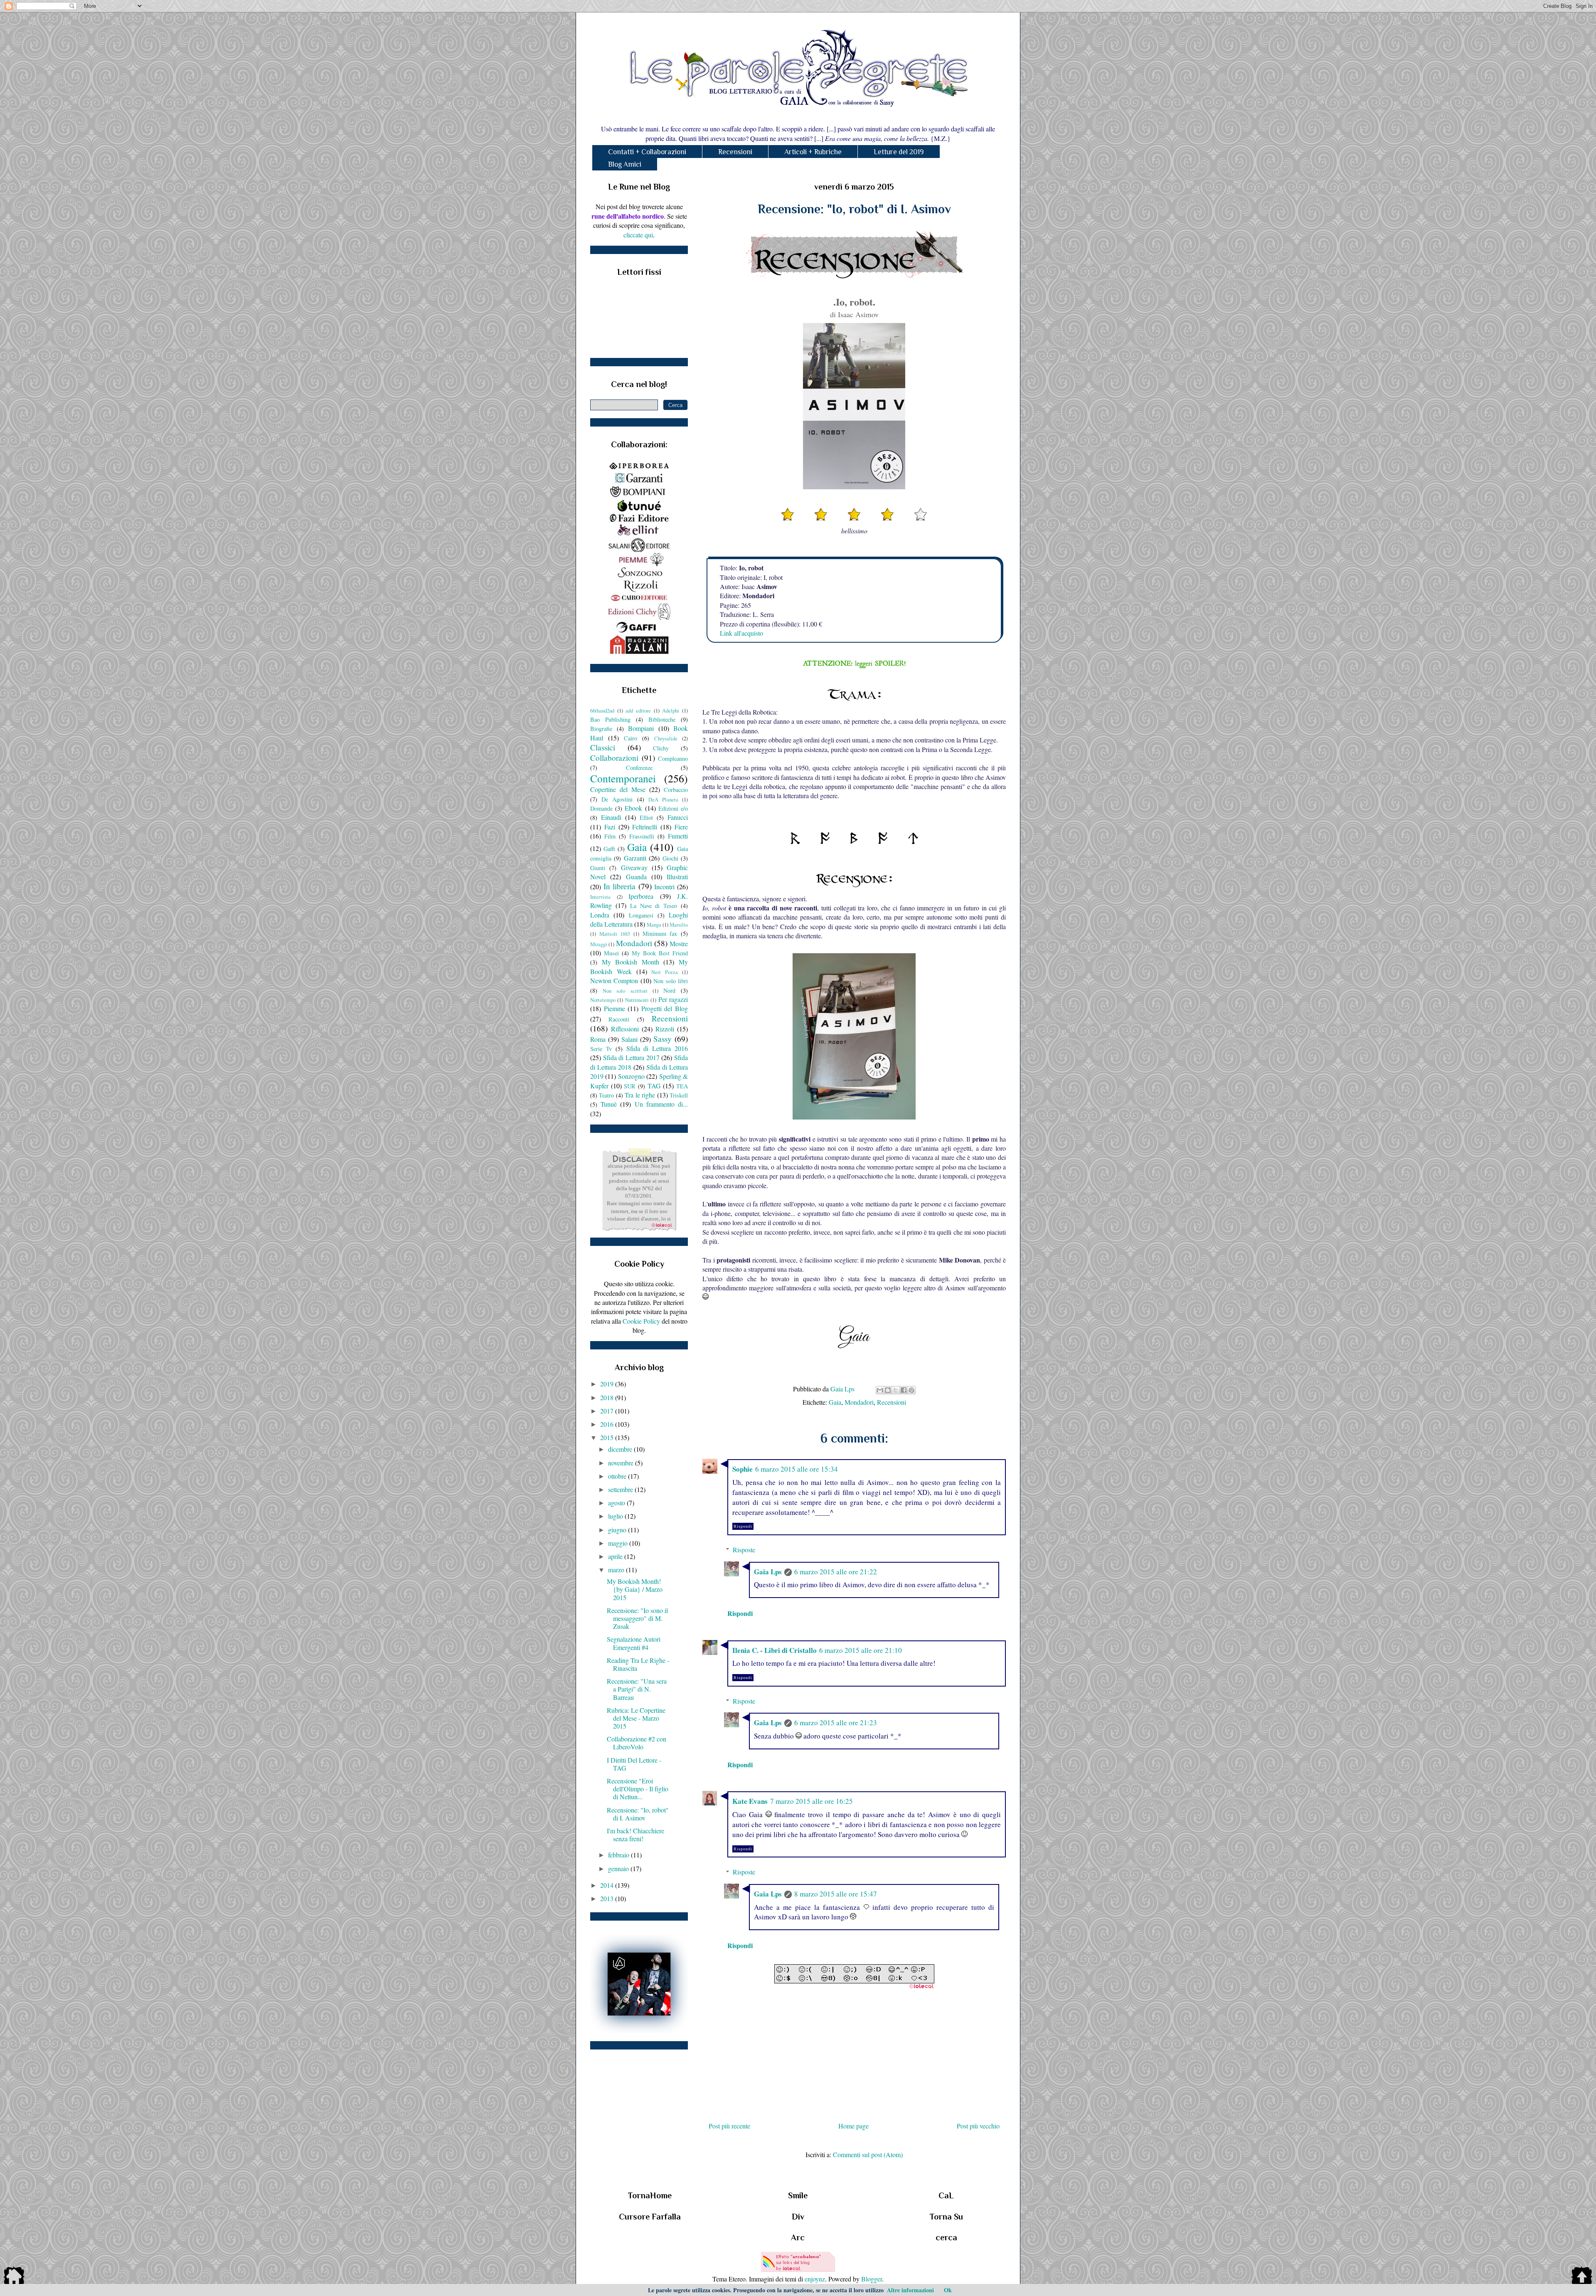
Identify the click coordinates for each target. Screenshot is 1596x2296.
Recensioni (735, 152)
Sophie (743, 1469)
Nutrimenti (637, 1000)
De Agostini (617, 799)
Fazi (610, 827)
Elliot (646, 818)
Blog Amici (625, 164)
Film (610, 836)
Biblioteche (662, 719)
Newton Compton (614, 980)
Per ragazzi (673, 999)
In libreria (620, 886)
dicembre (621, 1449)
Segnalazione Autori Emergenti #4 (634, 1643)
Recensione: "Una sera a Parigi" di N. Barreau (637, 1689)
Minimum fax (660, 933)
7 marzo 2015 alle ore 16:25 (812, 1801)
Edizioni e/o (673, 808)
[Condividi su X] (896, 1390)
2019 (608, 1384)
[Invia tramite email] (880, 1390)
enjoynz (815, 2279)
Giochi (670, 858)
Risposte (744, 1550)
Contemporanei (623, 778)
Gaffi (609, 849)
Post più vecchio (978, 2126)
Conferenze (639, 768)
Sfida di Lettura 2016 (657, 1048)
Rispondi (743, 1526)
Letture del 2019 (899, 152)
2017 (608, 1411)
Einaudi (611, 817)
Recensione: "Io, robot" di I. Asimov (638, 1814)
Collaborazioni (614, 758)
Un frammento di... (661, 1104)
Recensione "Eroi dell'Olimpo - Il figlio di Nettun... (638, 1789)
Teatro (606, 1095)
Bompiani (641, 728)
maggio (619, 1543)
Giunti (598, 868)
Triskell (679, 1095)
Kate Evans (750, 1801)
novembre (622, 1463)
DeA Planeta (663, 799)
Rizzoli (665, 1029)
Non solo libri (671, 981)
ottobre (618, 1476)
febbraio (619, 1855)
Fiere (681, 827)
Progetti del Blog (665, 1008)
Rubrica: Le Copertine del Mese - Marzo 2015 (636, 1718)
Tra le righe (640, 1095)
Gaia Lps (768, 1572)
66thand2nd (602, 710)
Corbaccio (676, 790)
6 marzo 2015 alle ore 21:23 (836, 1723)
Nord (669, 990)
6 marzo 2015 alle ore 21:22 (836, 1572)
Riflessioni (625, 1029)
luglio (616, 1516)
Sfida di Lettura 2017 (631, 1057)
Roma (598, 1039)
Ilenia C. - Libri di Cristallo (775, 1650)
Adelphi (671, 710)
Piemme (615, 1008)
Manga (654, 925)
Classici (603, 747)
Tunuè (609, 1104)
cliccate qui (638, 235)
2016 (608, 1424)
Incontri (664, 887)
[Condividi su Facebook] (904, 1390)
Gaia (835, 1402)
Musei (611, 953)
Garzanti (635, 858)
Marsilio (679, 925)
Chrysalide (666, 738)
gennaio (619, 1868)
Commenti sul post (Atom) (868, 2154)
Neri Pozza (665, 972)
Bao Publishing (610, 719)
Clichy (661, 748)
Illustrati (677, 877)
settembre (621, 1489)
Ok (948, 2290)
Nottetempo (603, 1000)
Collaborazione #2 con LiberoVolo (637, 1743)
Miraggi (599, 944)
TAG (654, 1086)
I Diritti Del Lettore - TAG (634, 1764)
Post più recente (729, 2126)
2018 (608, 1397)
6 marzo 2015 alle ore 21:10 (861, 1650)
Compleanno (673, 758)
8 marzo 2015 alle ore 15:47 (836, 1894)
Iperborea (641, 896)
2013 (608, 1898)
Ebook (633, 808)
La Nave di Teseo (654, 906)
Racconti (619, 1019)
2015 (608, 1437)
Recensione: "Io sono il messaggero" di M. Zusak (637, 1618)
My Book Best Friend (660, 953)
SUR (630, 1086)
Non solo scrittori (625, 991)
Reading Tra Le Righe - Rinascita (638, 1664)
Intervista (600, 897)
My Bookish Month (631, 962)
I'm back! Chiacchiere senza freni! (635, 1835)
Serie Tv (601, 1049)
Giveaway (634, 867)
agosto (617, 1503)
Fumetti (678, 836)
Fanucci (678, 817)
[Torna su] (1582, 2277)
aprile (616, 1556)
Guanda (636, 877)
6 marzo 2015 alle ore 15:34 (797, 1469)
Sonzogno (631, 1076)
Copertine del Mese (618, 789)
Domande (601, 808)
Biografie (601, 729)
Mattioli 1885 (615, 934)
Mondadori (859, 1402)
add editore (638, 710)
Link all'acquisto (741, 633)
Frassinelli (642, 836)
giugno (618, 1530)
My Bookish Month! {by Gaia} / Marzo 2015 (635, 1589)
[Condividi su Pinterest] (911, 1390)
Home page (853, 2126)
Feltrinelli (645, 827)
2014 (608, 1885)
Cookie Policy (641, 1321)
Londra (600, 915)
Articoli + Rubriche (813, 152)
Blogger (872, 2279)
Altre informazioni (910, 2290)
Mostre (679, 943)
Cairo (631, 738)
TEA (682, 1086)
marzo (617, 1570)
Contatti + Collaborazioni (647, 152)
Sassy (663, 1039)
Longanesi (641, 915)
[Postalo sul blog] (888, 1390)
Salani (629, 1039)
